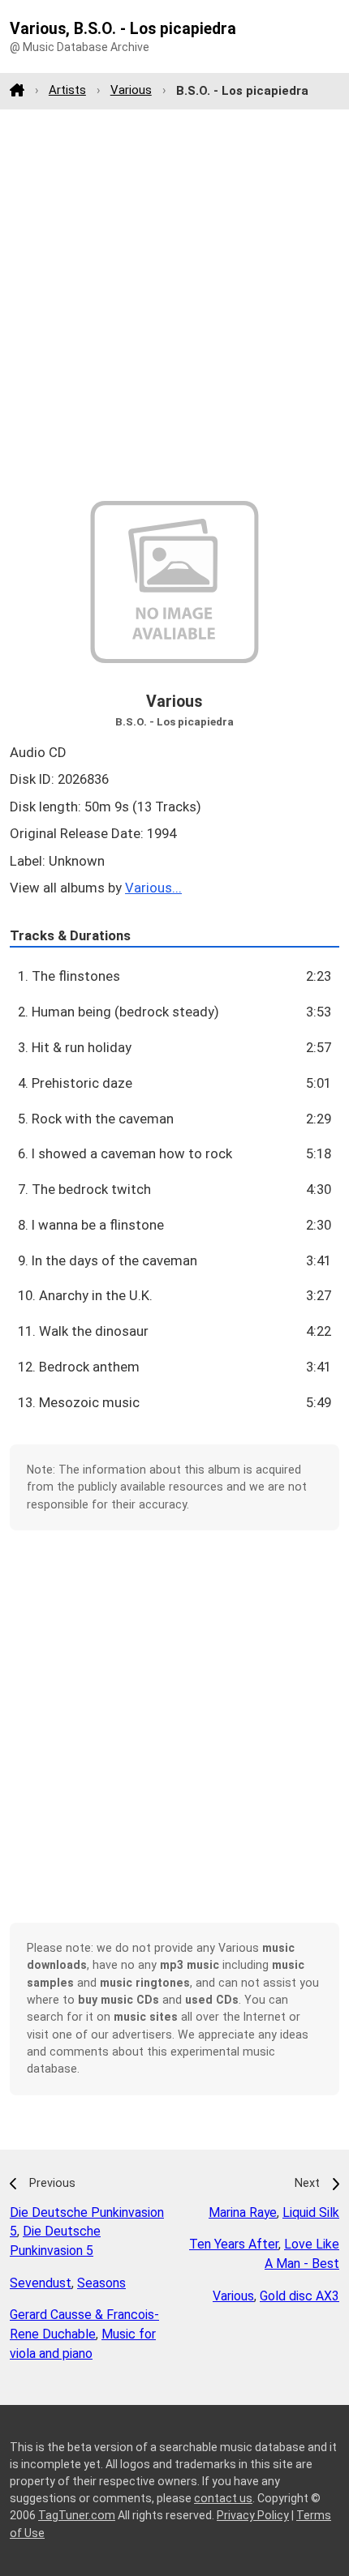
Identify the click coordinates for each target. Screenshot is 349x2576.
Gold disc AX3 (299, 2296)
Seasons (101, 2283)
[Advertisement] (174, 305)
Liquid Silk (311, 2212)
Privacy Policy (253, 2515)
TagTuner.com (77, 2515)
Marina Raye (243, 2212)
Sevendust (41, 2283)
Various (131, 90)
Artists (67, 90)
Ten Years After (234, 2244)
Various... (153, 888)
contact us (223, 2498)
